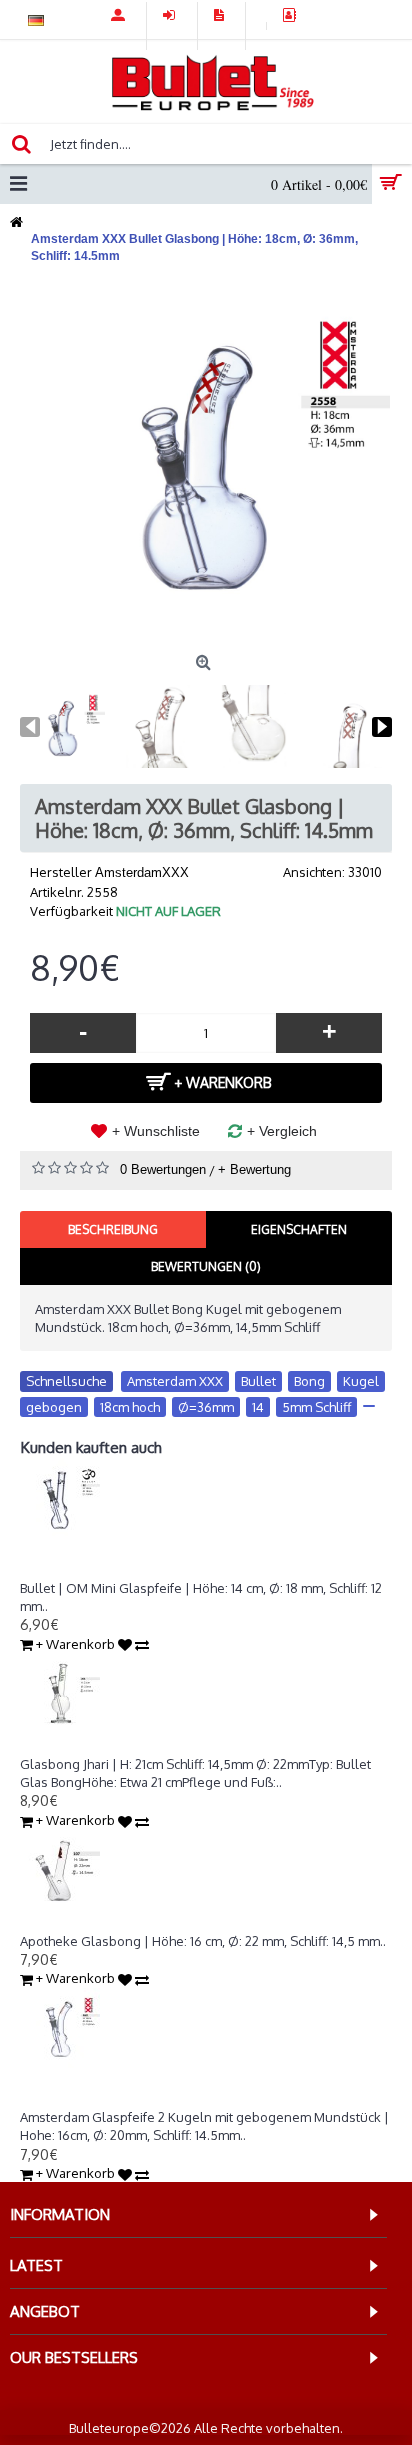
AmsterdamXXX (142, 872)
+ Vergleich (282, 1131)
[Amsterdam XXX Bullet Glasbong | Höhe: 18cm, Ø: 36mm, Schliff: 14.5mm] (206, 460)
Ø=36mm (206, 1407)
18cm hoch (130, 1407)
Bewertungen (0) (206, 1266)
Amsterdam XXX (175, 1381)
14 (258, 1407)
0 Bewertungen (163, 1169)
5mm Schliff (316, 1407)
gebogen (54, 1407)
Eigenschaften (299, 1229)
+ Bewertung (254, 1169)
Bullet (258, 1381)
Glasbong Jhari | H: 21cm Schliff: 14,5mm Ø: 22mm (164, 1746)
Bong (309, 1381)
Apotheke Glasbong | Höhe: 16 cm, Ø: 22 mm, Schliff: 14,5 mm (200, 1922)
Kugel (361, 1381)
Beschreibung (113, 1229)
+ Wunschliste (156, 1131)
